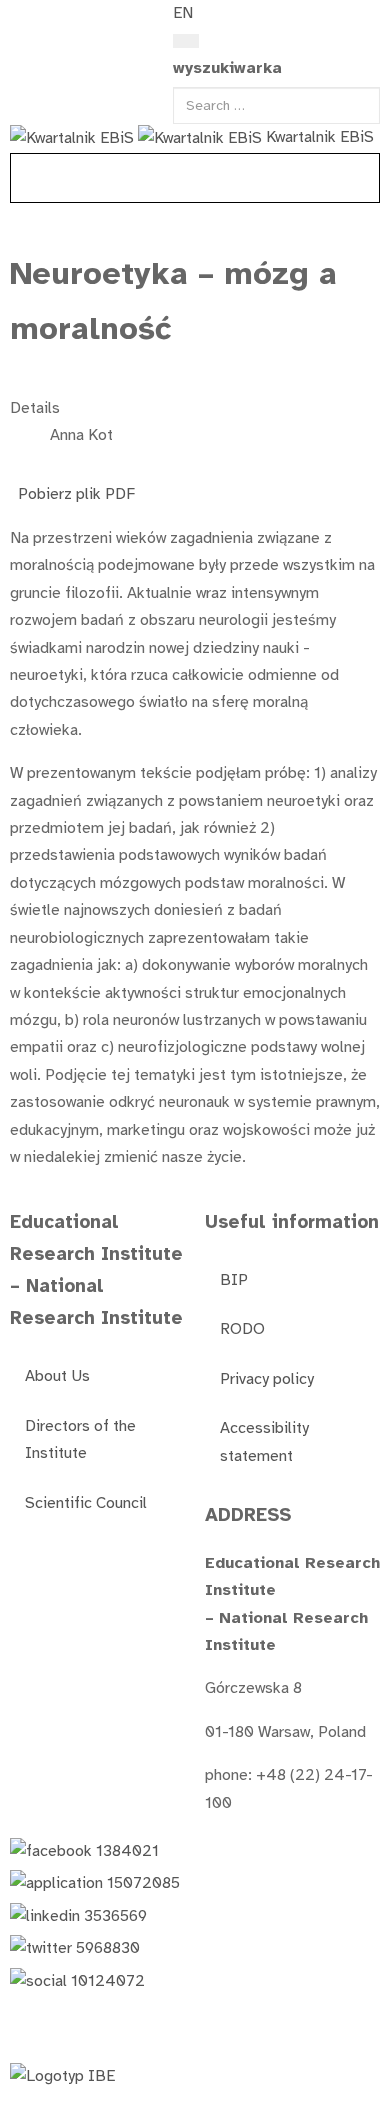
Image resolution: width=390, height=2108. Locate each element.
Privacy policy (267, 1379)
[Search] (186, 41)
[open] (21, 18)
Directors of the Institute (80, 1439)
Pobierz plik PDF (76, 494)
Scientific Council (86, 1503)
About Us (57, 1376)
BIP (234, 1280)
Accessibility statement (264, 1441)
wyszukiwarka (227, 68)
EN (183, 13)
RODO (242, 1329)
